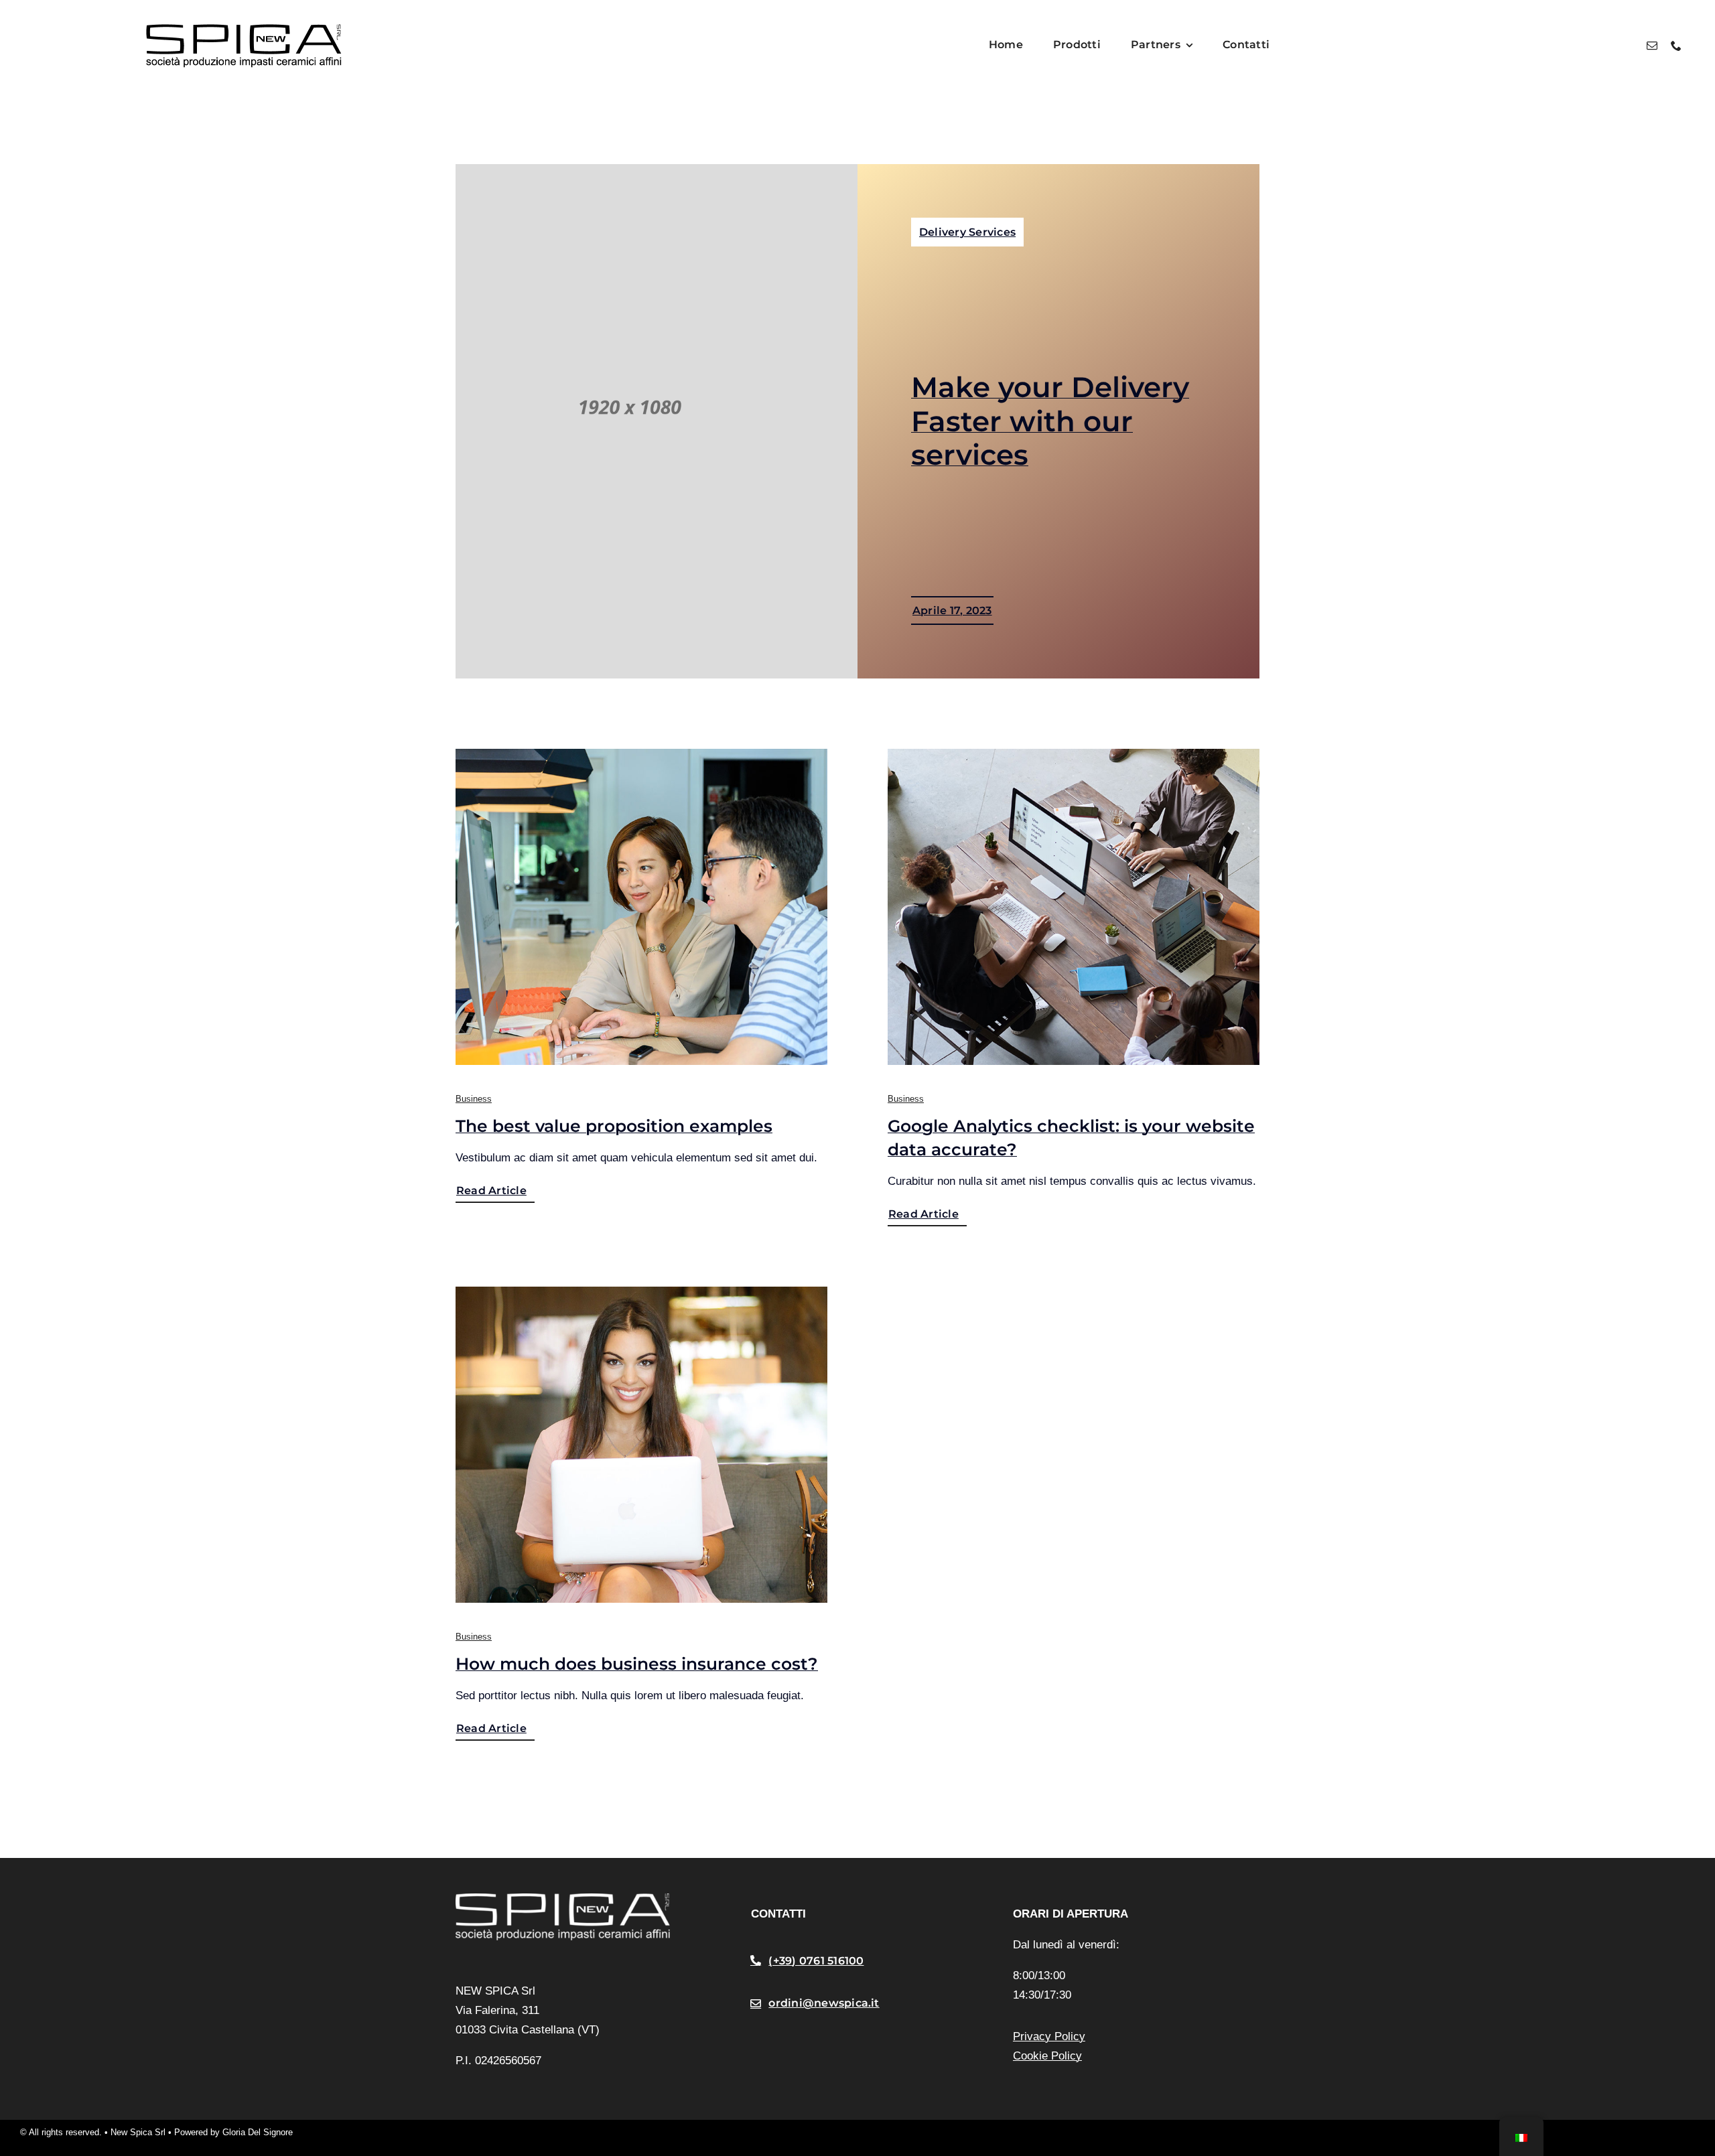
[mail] (1652, 46)
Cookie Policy (1047, 2056)
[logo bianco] (563, 1899)
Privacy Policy (1049, 2036)
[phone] (1676, 46)
